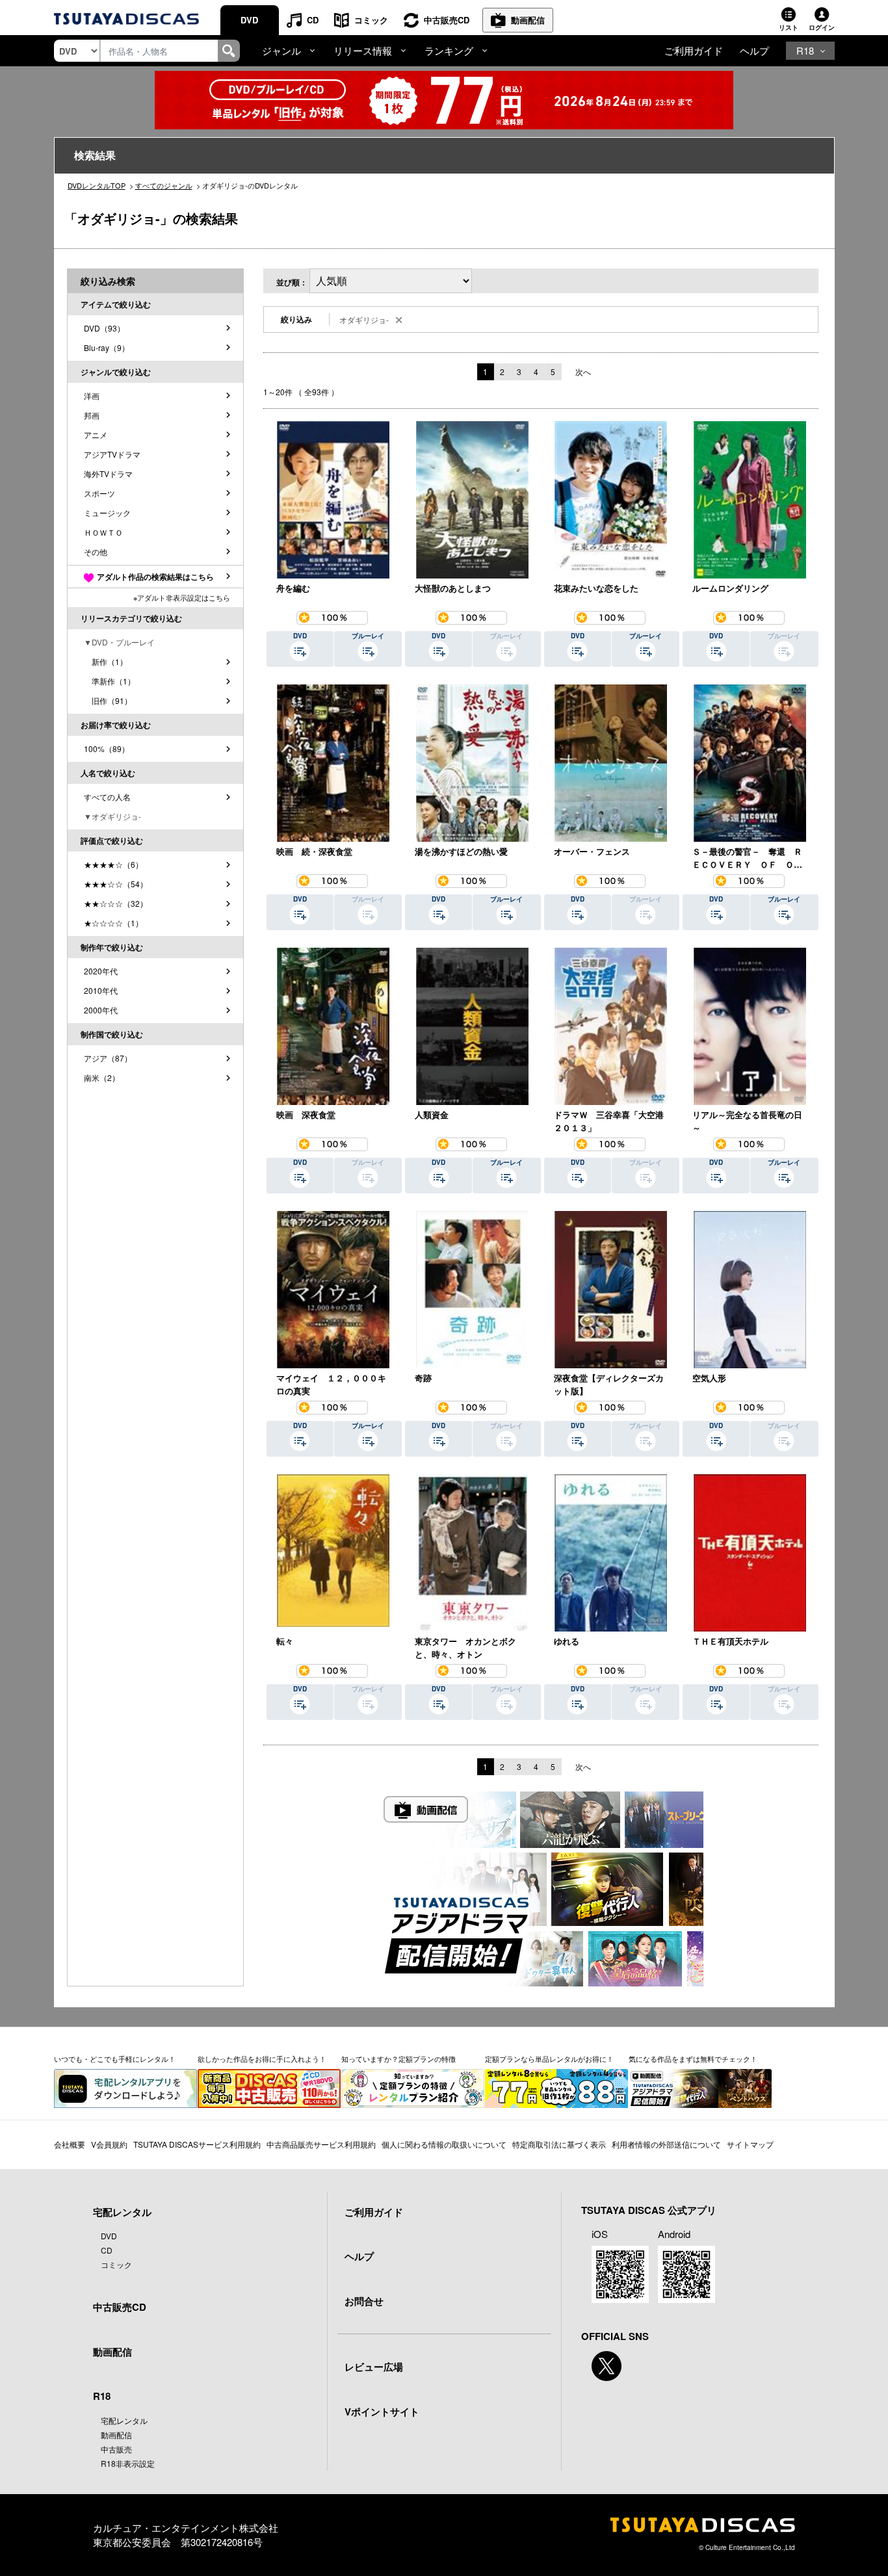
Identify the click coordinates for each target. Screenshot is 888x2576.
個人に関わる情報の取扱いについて (444, 2144)
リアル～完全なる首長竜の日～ (747, 1121)
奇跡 (423, 1378)
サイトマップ (750, 2144)
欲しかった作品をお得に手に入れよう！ (262, 2059)
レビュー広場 (374, 2367)
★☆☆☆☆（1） (113, 923)
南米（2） (102, 1077)
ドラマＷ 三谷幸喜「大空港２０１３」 (609, 1121)
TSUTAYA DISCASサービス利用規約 (197, 2144)
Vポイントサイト (382, 2412)
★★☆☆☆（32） (116, 903)
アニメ (96, 435)
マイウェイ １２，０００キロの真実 (331, 1384)
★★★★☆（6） (113, 864)
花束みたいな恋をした (596, 588)
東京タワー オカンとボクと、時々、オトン (465, 1647)
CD (313, 20)
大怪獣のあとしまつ (453, 588)
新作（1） (106, 661)
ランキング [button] (449, 50)
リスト (789, 27)
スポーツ (99, 493)
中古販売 (116, 2449)
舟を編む (293, 588)
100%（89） (107, 748)
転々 (285, 1641)
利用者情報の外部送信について (666, 2144)
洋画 (92, 396)
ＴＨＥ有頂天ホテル (730, 1641)
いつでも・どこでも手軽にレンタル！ (115, 2059)
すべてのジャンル (164, 185)
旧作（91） (108, 700)
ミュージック (107, 513)
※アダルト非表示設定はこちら (182, 597)
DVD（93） (104, 328)
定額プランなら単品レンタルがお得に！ (549, 2059)
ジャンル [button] (281, 50)
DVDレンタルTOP (97, 185)
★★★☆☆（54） (116, 884)
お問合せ (364, 2301)
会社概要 (70, 2144)
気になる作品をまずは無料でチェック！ (693, 2059)
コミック (371, 20)
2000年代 (101, 1010)
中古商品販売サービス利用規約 (321, 2144)
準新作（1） (110, 681)
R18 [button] (805, 50)
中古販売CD (447, 20)
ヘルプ (754, 50)
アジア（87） (108, 1058)
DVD (249, 20)
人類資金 (432, 1114)
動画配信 (528, 20)
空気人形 (709, 1378)
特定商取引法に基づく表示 (559, 2144)
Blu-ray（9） (107, 347)
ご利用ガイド (694, 50)
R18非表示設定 (128, 2463)
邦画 (92, 415)
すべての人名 (107, 797)
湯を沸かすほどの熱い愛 (461, 851)
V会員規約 (109, 2144)
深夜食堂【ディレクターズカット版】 (609, 1384)
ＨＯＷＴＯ (103, 532)
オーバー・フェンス (592, 851)
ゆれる (567, 1641)
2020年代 (101, 971)
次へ (583, 371)
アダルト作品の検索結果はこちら (155, 577)
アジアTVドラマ (112, 454)
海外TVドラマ (108, 474)
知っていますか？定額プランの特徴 (398, 2059)
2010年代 (101, 990)
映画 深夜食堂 (306, 1114)
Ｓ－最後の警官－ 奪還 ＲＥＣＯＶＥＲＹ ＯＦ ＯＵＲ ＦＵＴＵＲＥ (747, 858)
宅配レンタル (124, 2420)
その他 (96, 552)
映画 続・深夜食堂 (314, 851)
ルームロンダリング (730, 588)
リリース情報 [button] (363, 50)
